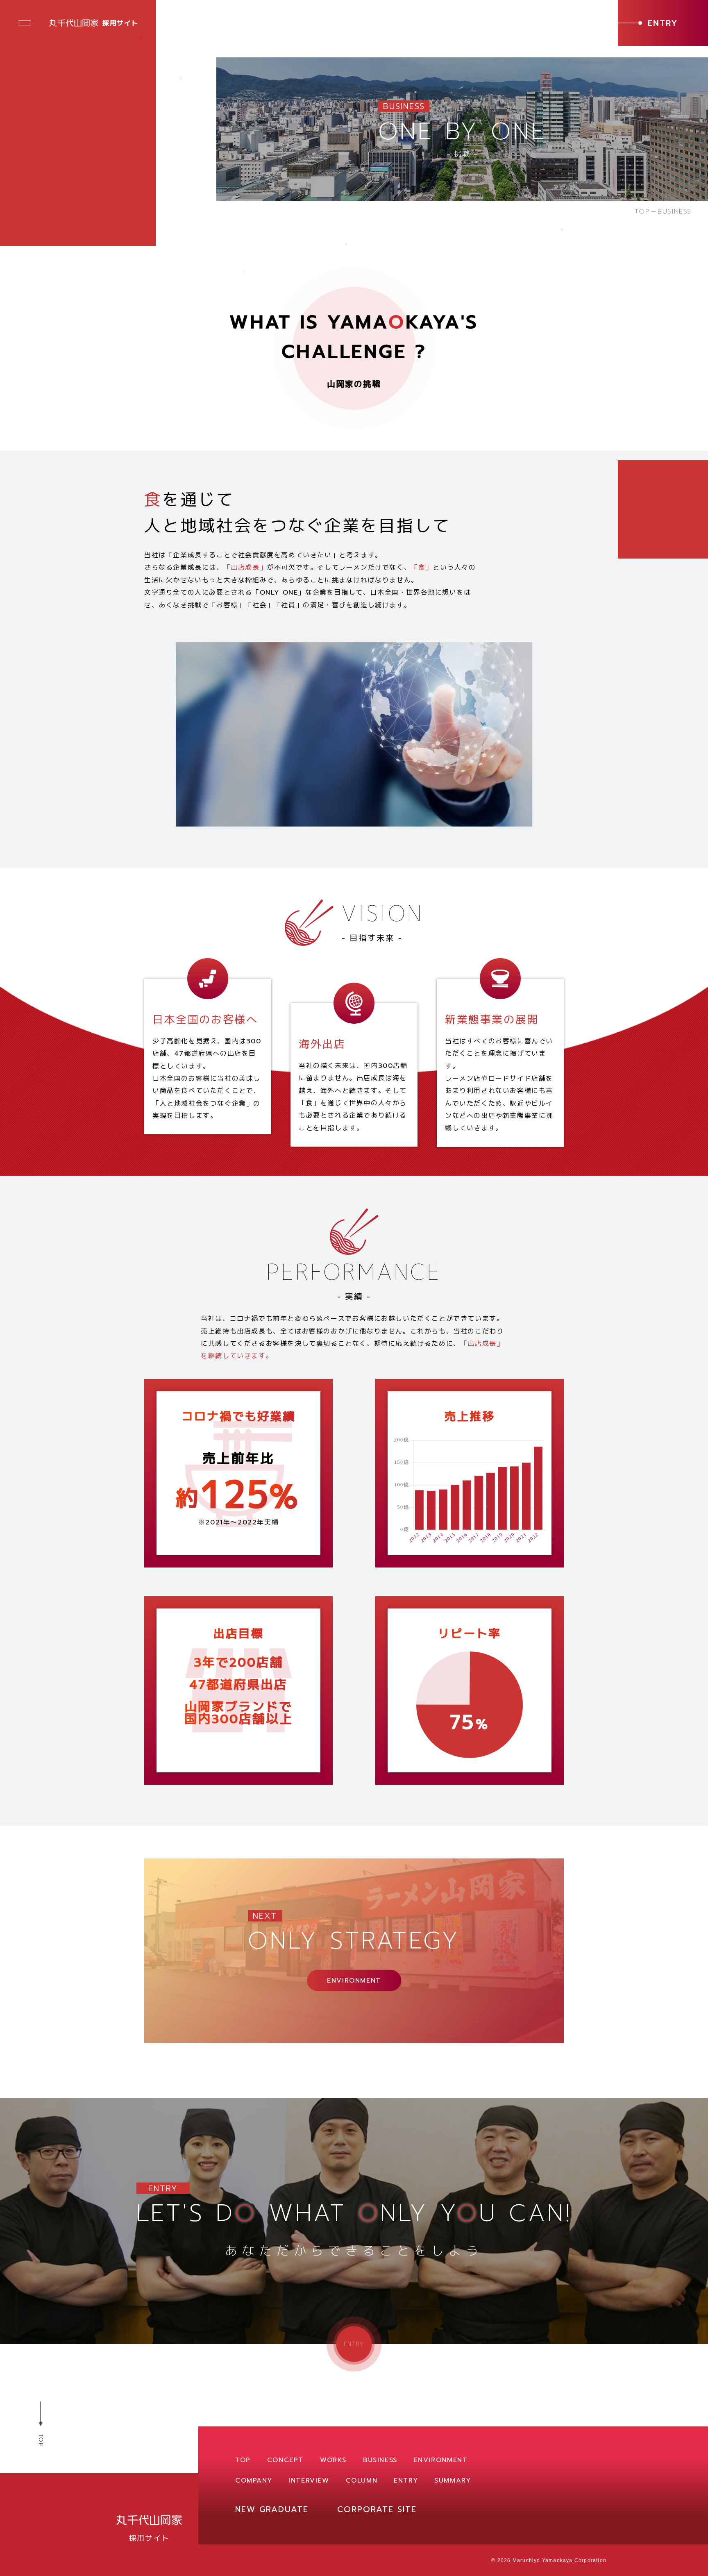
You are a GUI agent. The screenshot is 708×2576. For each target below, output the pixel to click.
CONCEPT (285, 2460)
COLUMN (362, 2481)
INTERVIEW (309, 2481)
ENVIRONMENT (441, 2460)
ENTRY (406, 2481)
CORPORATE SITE (377, 2509)
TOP (642, 211)
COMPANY (254, 2481)
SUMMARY (453, 2481)
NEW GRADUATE (272, 2509)
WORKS (333, 2460)
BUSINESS (380, 2460)
